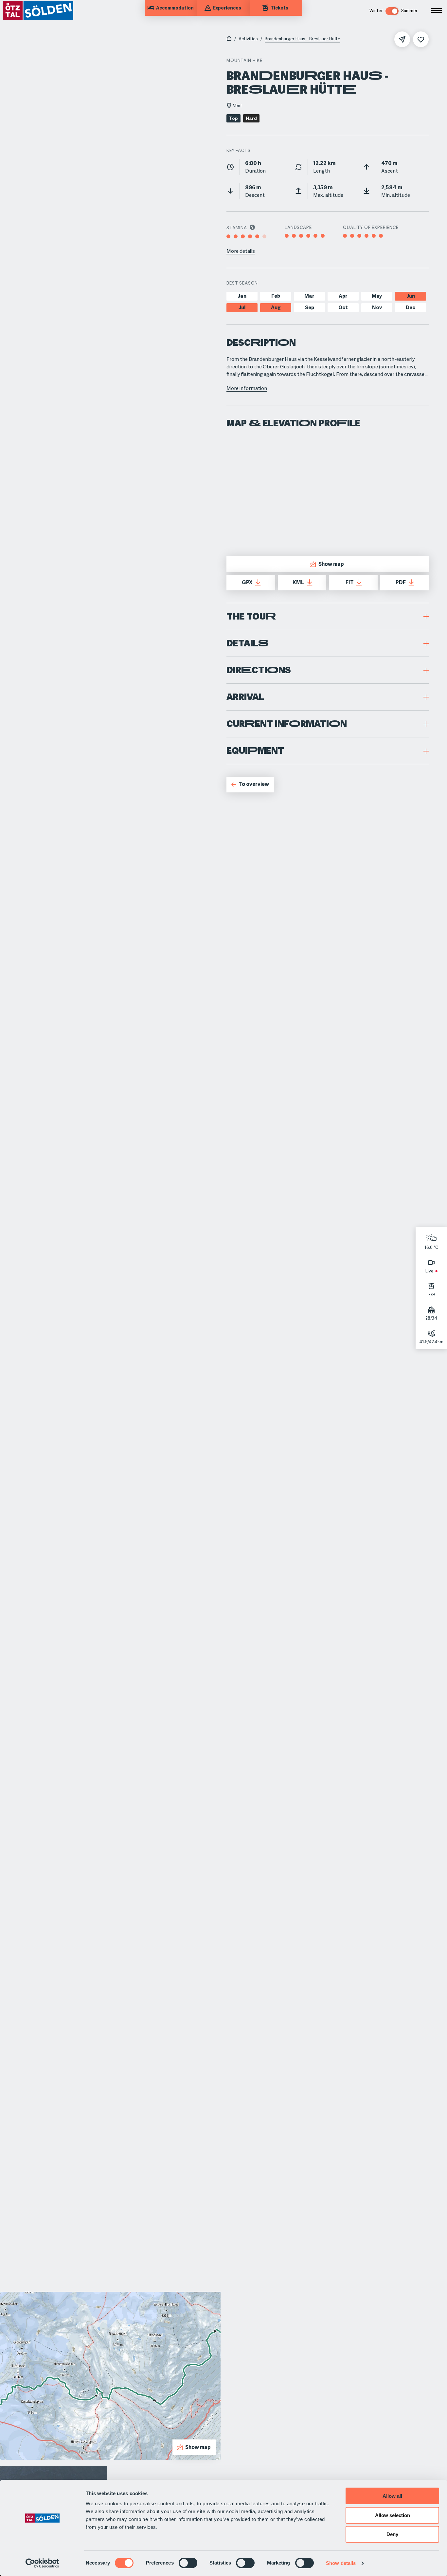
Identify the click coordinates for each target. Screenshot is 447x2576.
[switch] (188, 2563)
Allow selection (393, 2515)
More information (247, 388)
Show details (341, 2563)
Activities (248, 39)
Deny (392, 2534)
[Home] (229, 39)
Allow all (392, 2496)
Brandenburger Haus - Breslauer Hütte (303, 39)
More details (241, 251)
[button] (328, 616)
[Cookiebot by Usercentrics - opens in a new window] (42, 2563)
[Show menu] (437, 10)
